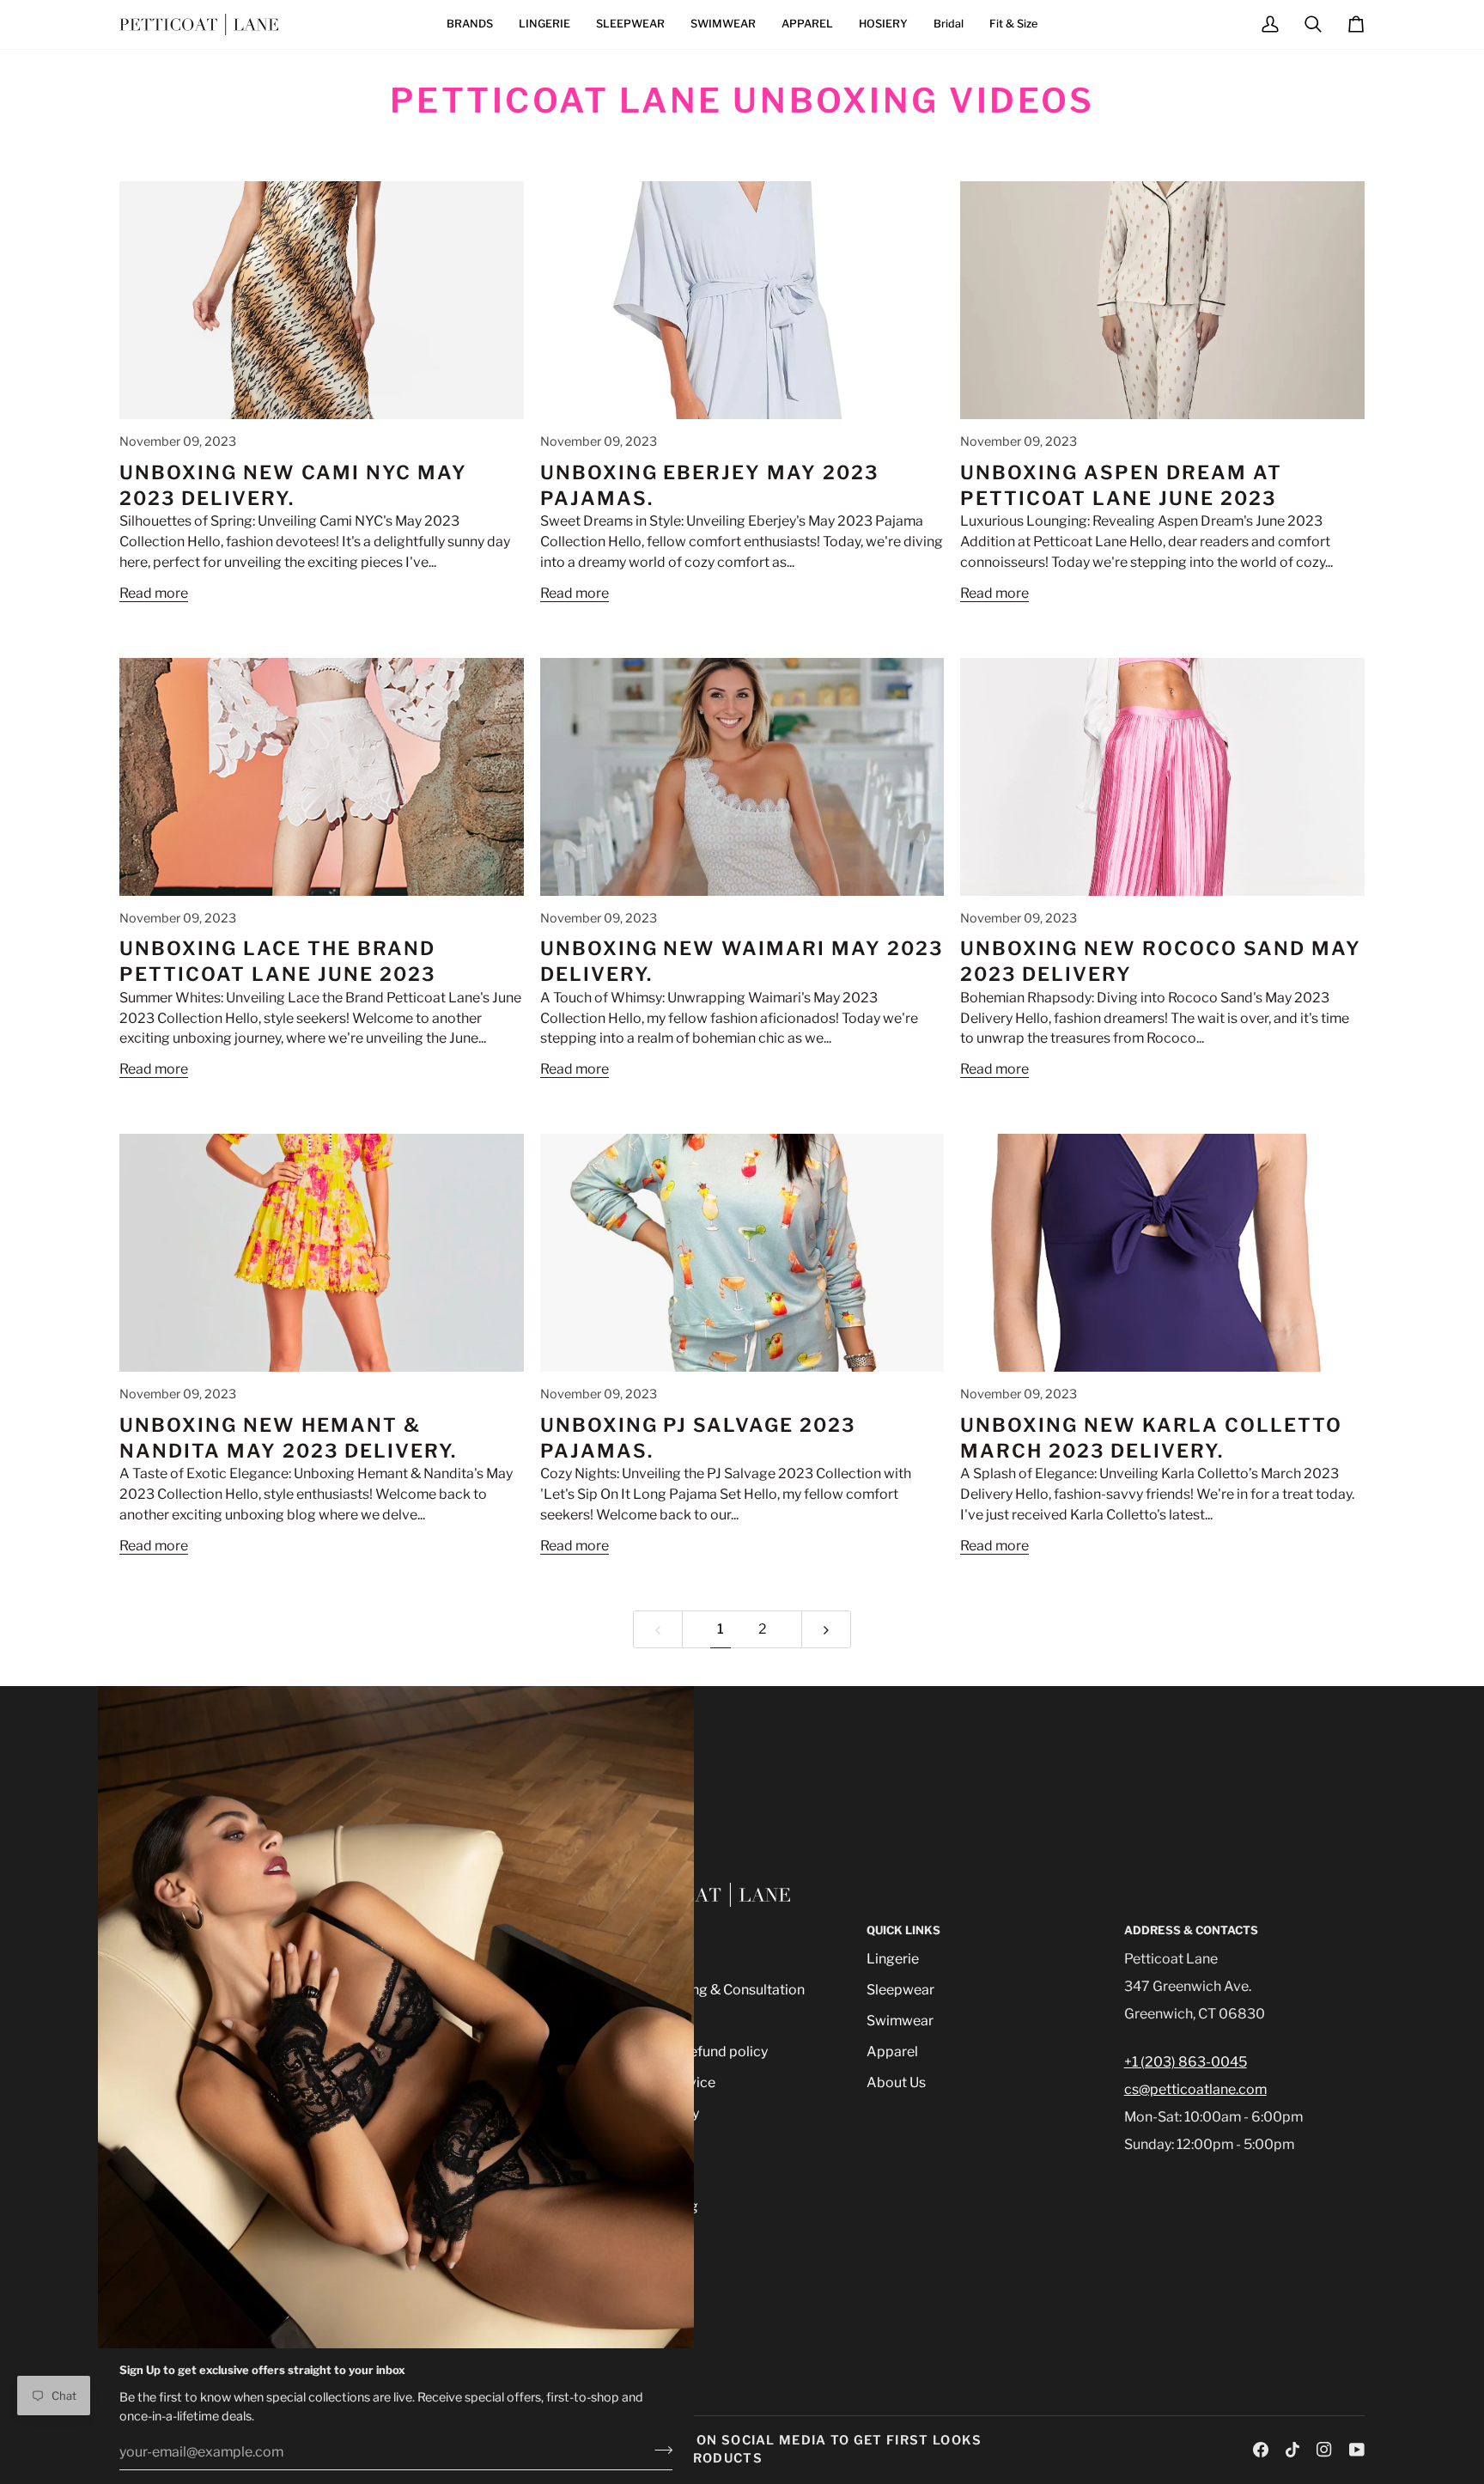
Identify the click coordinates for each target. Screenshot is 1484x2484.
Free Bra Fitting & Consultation (707, 1990)
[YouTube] (1357, 2450)
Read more (154, 593)
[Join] (658, 2450)
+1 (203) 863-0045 (1186, 2062)
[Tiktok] (1292, 2450)
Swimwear (900, 2021)
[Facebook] (1261, 2450)
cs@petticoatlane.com (1195, 2089)
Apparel (892, 2052)
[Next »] (826, 1630)
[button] (470, 24)
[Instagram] (1324, 2450)
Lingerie (893, 1959)
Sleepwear (900, 1990)
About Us (896, 2082)
